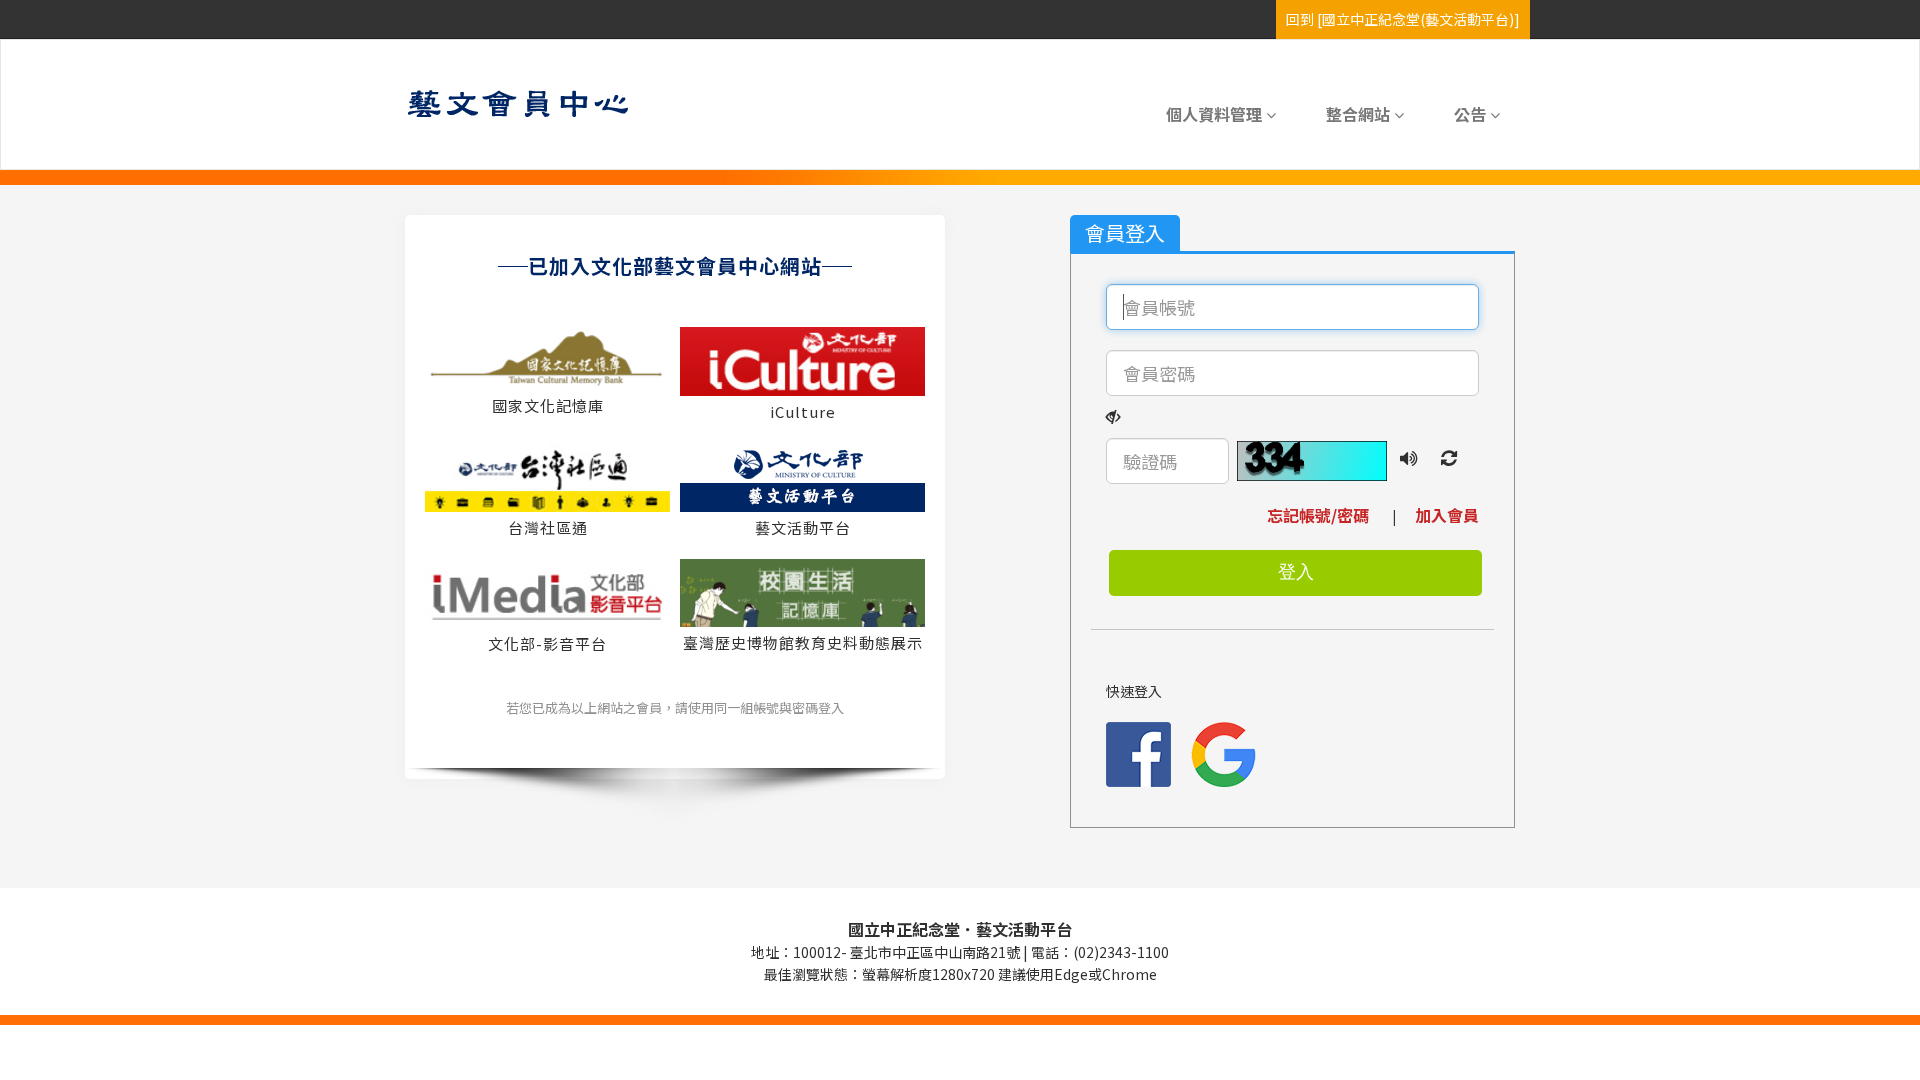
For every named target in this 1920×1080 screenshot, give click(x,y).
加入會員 (1447, 515)
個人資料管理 (1216, 114)
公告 (1472, 114)
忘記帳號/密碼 (1328, 515)
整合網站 (1360, 114)
